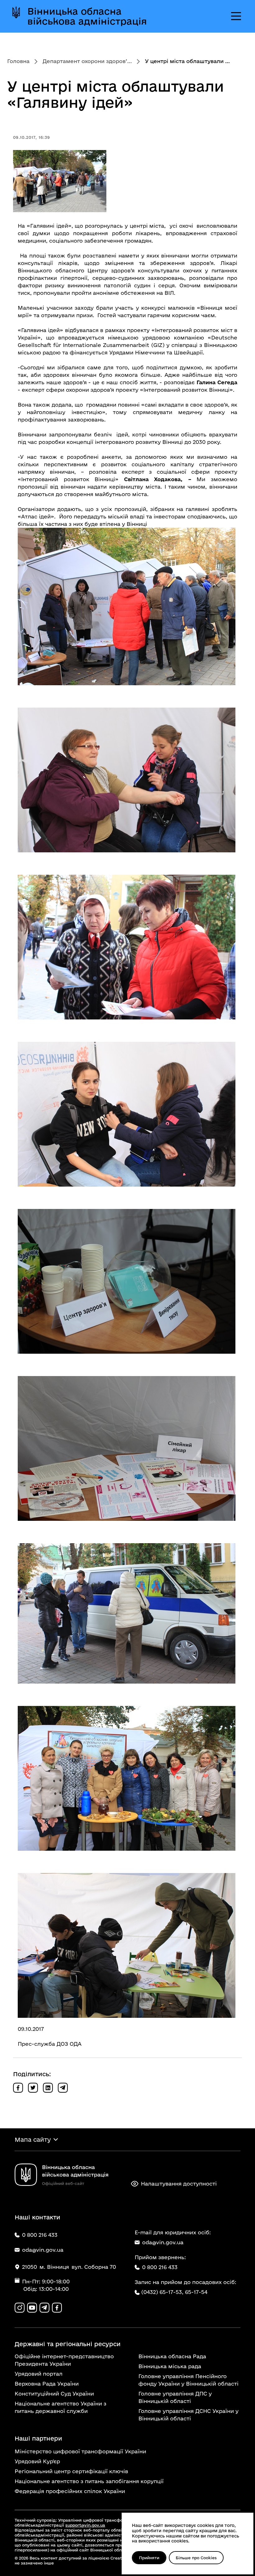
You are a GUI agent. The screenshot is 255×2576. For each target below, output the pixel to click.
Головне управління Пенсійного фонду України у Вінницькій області (188, 2380)
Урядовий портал (39, 2374)
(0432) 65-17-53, (162, 2292)
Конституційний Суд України (54, 2394)
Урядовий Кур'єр (37, 2461)
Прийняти (149, 2558)
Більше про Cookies (196, 2558)
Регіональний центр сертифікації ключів (71, 2471)
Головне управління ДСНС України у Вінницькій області (188, 2415)
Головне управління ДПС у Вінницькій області (175, 2397)
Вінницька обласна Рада (172, 2356)
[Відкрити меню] (236, 16)
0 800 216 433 (160, 2267)
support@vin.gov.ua (85, 2525)
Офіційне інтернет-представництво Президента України (64, 2360)
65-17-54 (196, 2292)
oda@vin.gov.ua (163, 2242)
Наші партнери (38, 2438)
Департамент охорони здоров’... (87, 61)
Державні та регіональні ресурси (68, 2344)
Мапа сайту (33, 2140)
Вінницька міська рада (170, 2366)
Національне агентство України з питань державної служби (60, 2407)
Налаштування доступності (179, 2184)
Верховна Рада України (47, 2384)
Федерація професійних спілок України (70, 2491)
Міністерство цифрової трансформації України (80, 2451)
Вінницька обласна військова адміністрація (87, 16)
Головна (18, 61)
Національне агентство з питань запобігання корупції (89, 2481)
